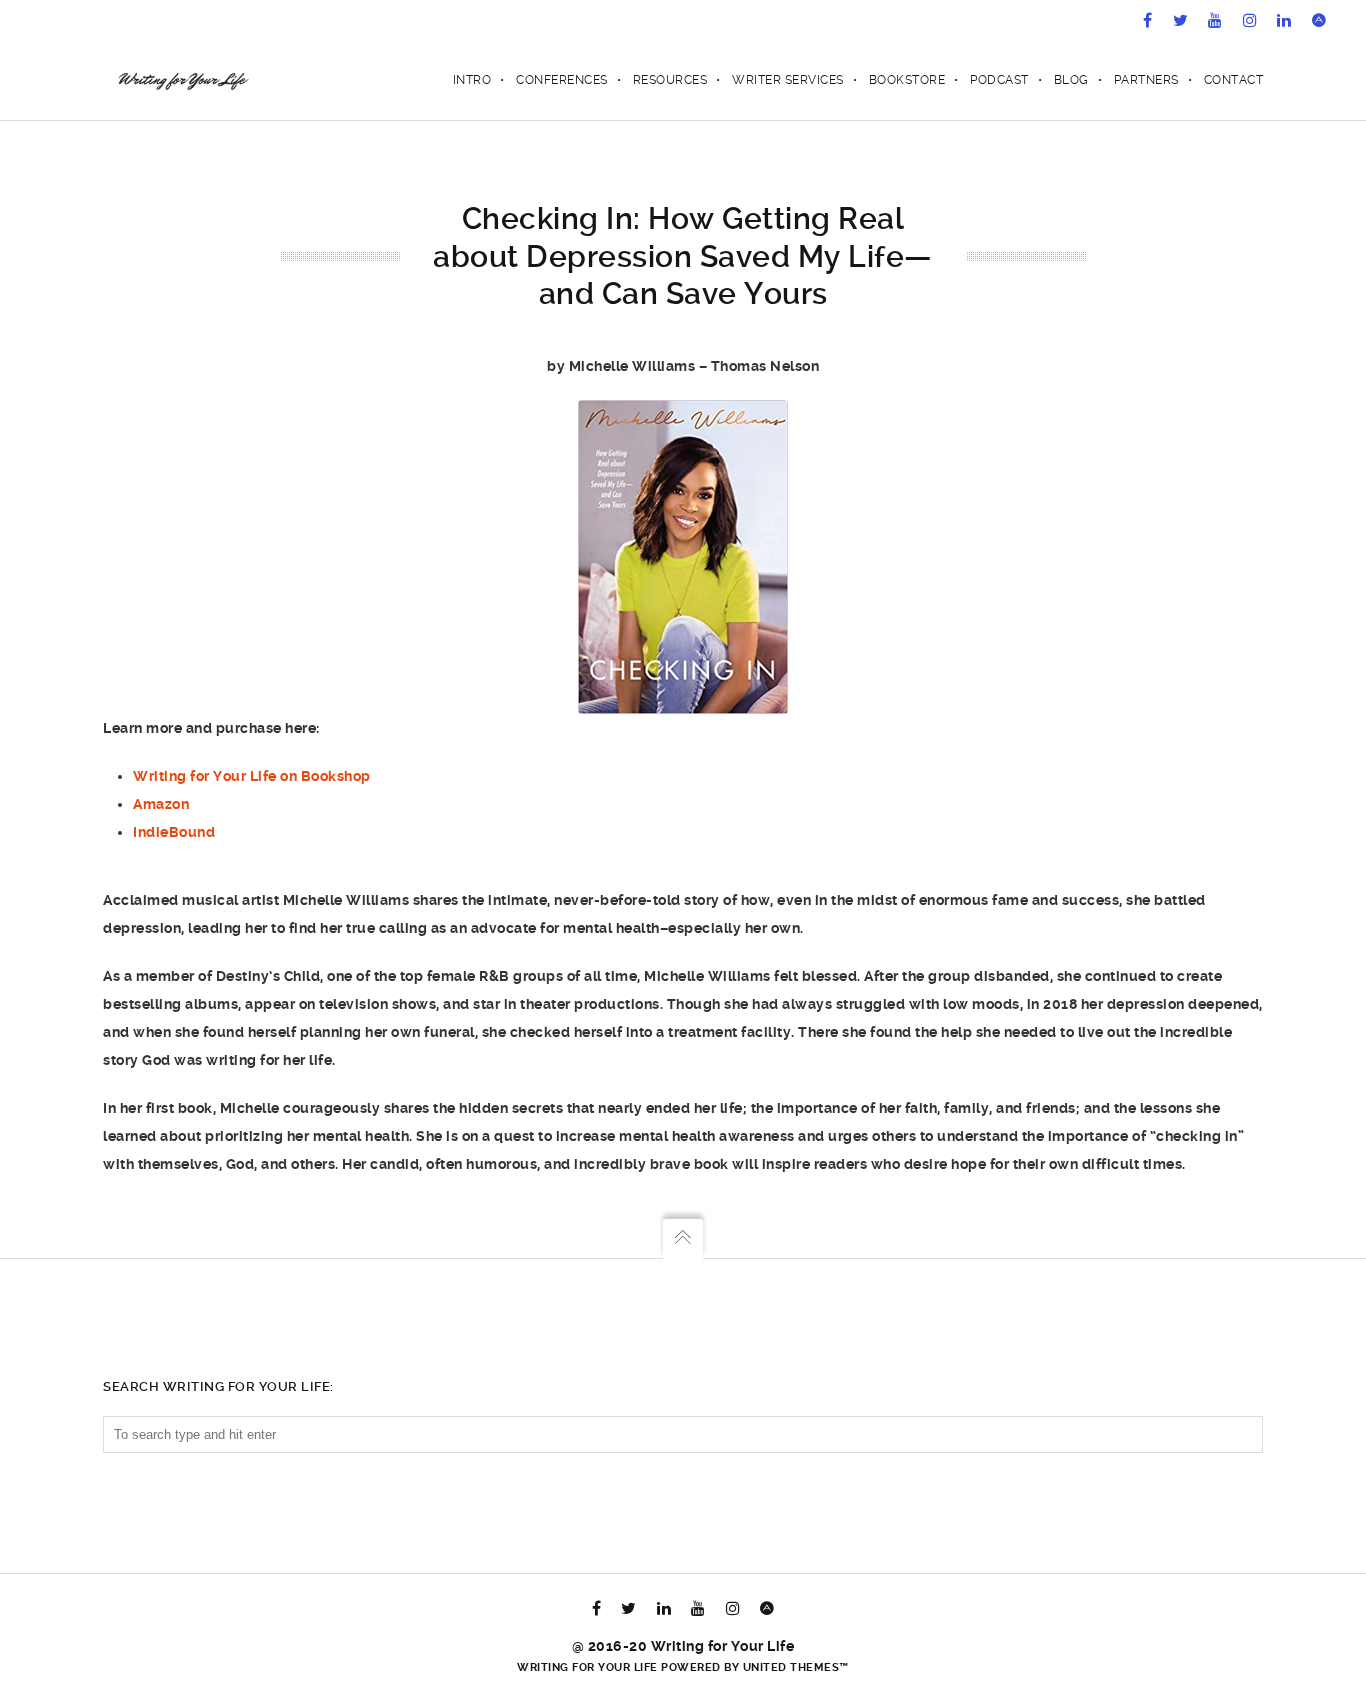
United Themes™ (796, 1667)
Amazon (161, 804)
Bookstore (907, 80)
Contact (1234, 80)
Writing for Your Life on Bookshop (252, 776)
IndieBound (174, 832)
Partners (1146, 80)
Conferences (562, 80)
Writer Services (788, 80)
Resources (670, 80)
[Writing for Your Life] (181, 80)
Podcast (999, 80)
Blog (1071, 80)
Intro (472, 80)
